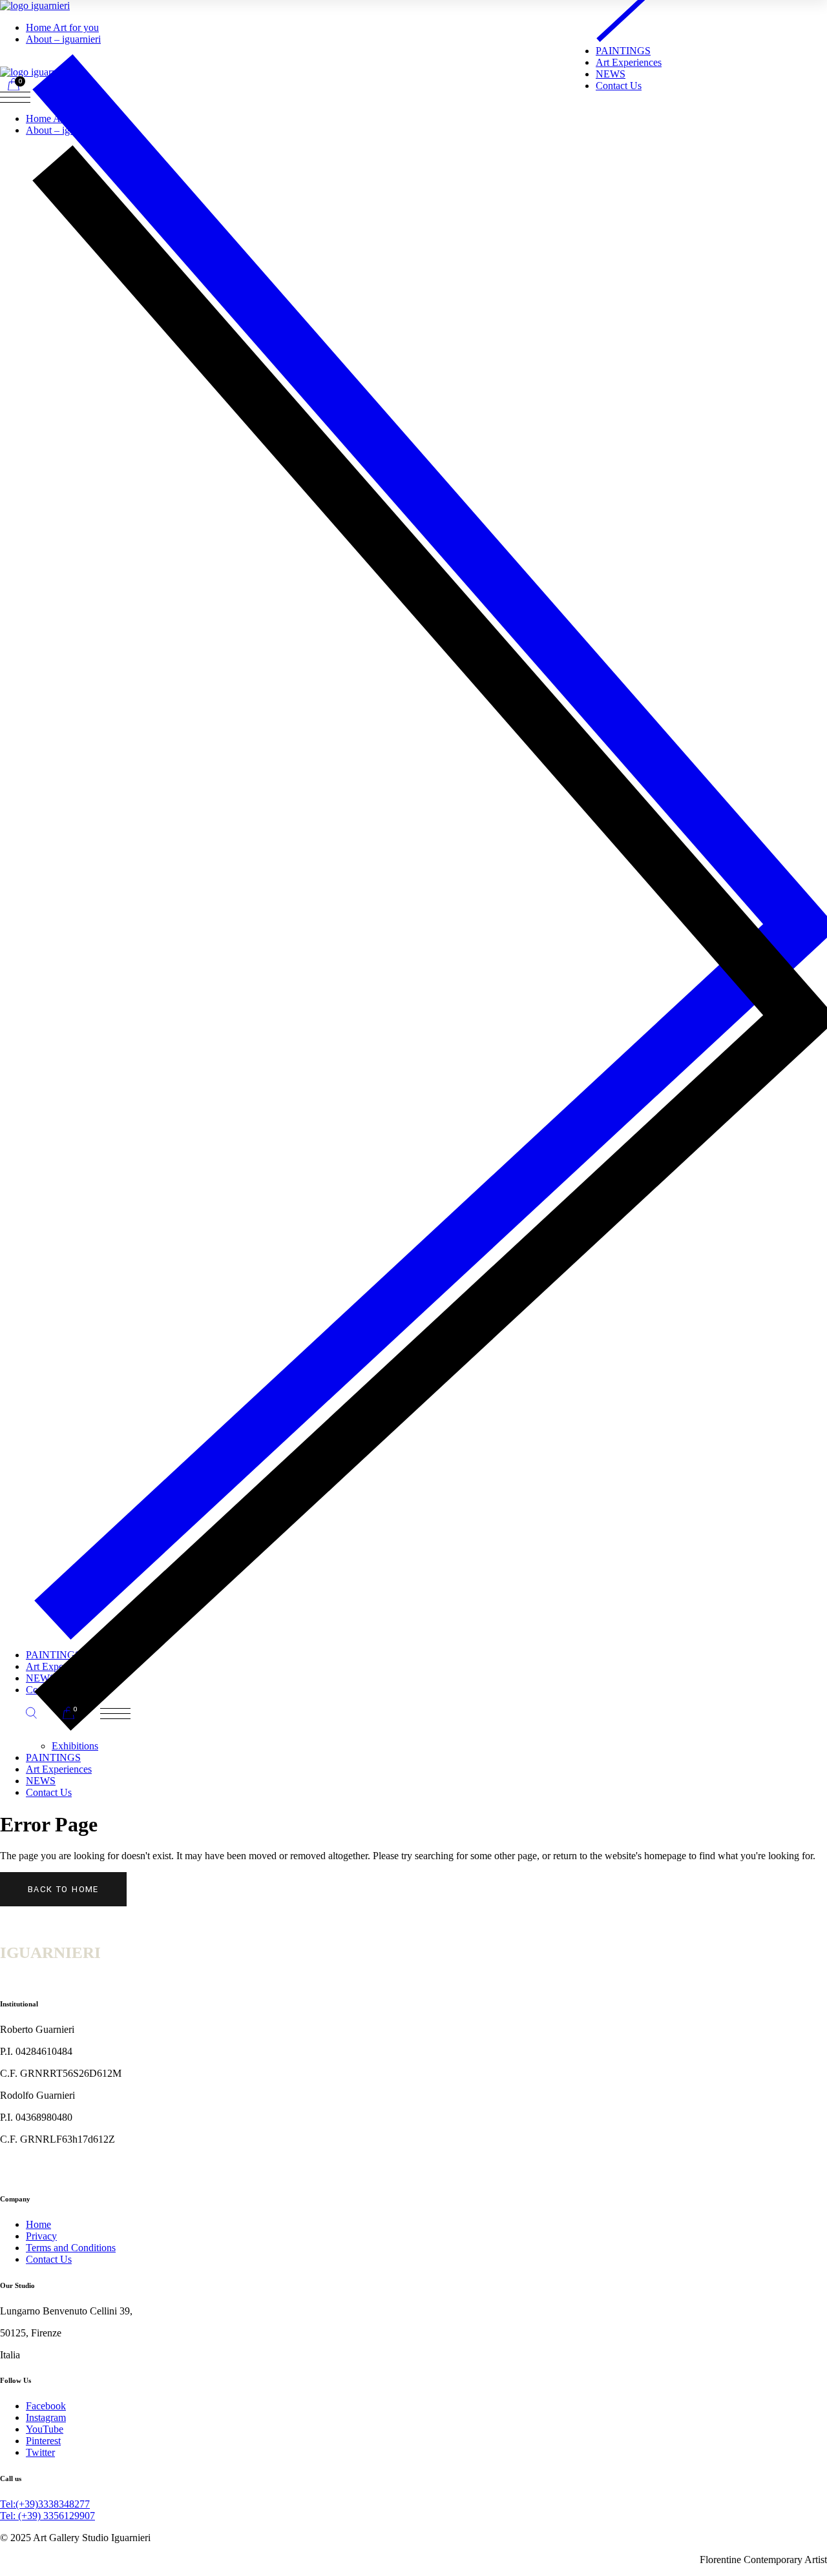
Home (38, 2224)
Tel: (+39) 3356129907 (47, 2516)
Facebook (46, 2406)
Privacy (41, 2236)
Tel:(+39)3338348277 (45, 2504)
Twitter (40, 2452)
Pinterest (43, 2441)
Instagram (46, 2417)
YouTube (45, 2429)
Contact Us (49, 2259)
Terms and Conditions (71, 2248)
